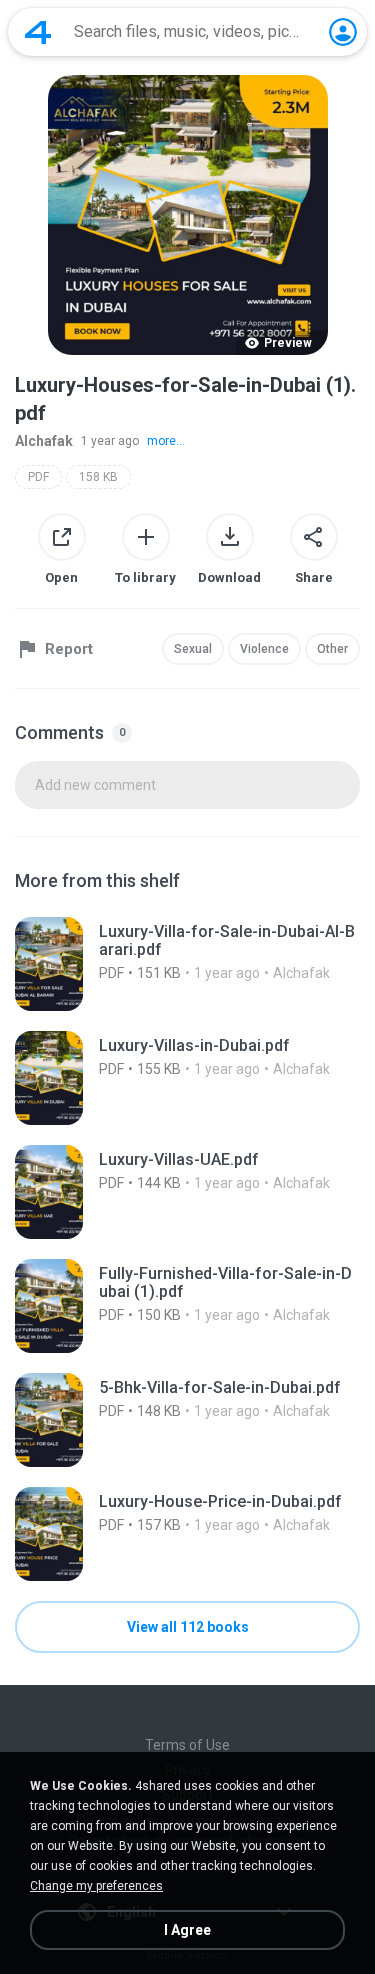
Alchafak (44, 441)
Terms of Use (187, 1745)
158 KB (98, 477)
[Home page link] (38, 32)
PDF (38, 477)
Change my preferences (96, 1886)
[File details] (187, 964)
